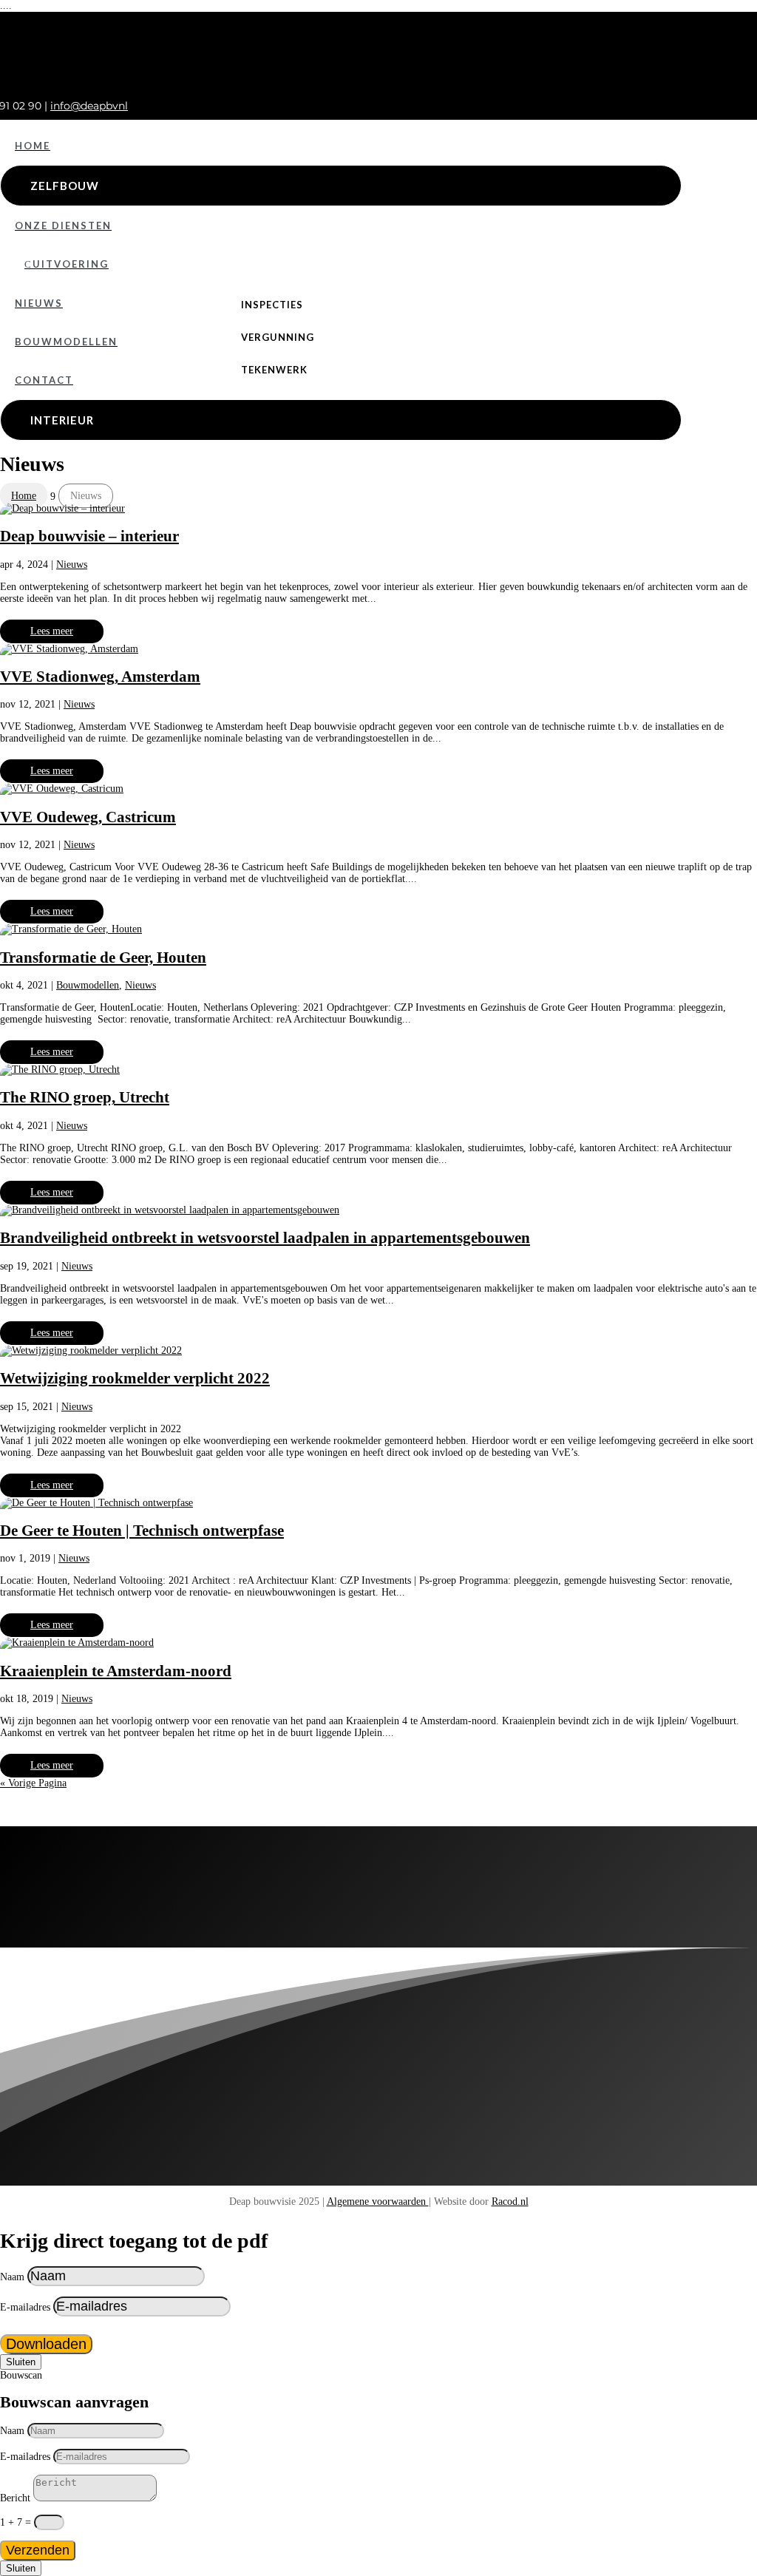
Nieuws (72, 565)
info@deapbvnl (89, 106)
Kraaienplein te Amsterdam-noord (116, 1671)
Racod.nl (510, 2202)
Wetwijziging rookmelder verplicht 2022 (135, 1378)
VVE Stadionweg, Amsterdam (100, 677)
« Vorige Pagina (33, 1783)
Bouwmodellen (88, 985)
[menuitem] (341, 146)
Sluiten (21, 2362)
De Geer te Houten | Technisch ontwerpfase (142, 1531)
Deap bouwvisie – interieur (89, 536)
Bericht (15, 2498)
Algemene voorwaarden (378, 2202)
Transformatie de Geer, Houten (103, 957)
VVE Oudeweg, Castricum (88, 817)
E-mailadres (25, 2307)
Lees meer (52, 631)
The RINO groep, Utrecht (85, 1097)
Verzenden (38, 2550)
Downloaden (46, 2344)
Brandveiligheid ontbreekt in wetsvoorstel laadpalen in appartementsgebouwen (265, 1238)
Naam (12, 2277)
